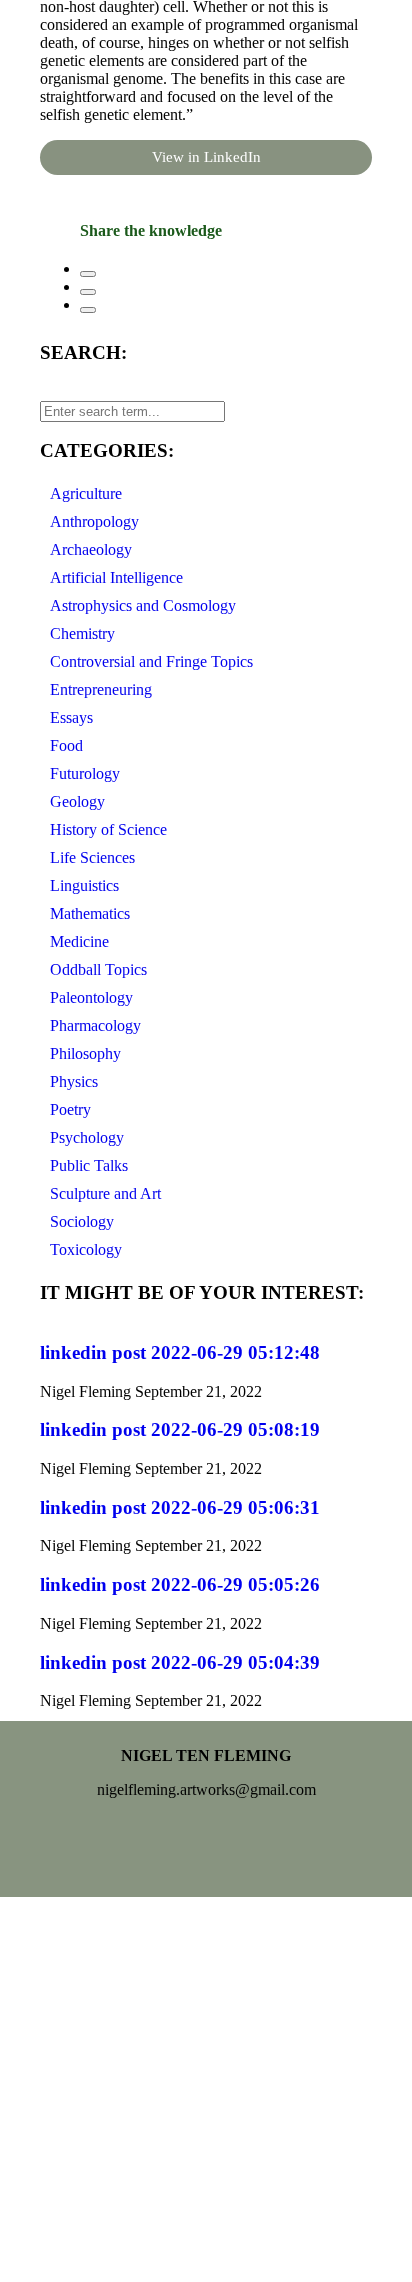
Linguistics (84, 885)
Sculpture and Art (105, 1193)
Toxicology (86, 1249)
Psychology (87, 1137)
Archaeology (91, 549)
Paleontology (91, 997)
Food (66, 745)
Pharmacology (95, 1025)
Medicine (79, 941)
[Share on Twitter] (88, 292)
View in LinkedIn (206, 157)
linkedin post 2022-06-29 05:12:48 (180, 1352)
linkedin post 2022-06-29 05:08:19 (180, 1429)
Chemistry (82, 633)
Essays (71, 717)
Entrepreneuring (101, 689)
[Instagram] (147, 1845)
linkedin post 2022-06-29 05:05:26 (180, 1584)
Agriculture (86, 493)
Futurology (85, 773)
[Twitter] (206, 1845)
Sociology (82, 1221)
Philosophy (85, 1053)
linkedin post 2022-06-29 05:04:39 (180, 1662)
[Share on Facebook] (88, 274)
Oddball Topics (98, 969)
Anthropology (94, 521)
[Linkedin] (265, 1845)
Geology (77, 801)
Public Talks (89, 1165)
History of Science (108, 829)
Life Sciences (92, 857)
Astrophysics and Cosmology (143, 605)
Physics (74, 1081)
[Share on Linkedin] (88, 310)
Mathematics (90, 913)
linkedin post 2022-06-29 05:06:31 (180, 1507)
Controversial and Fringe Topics (151, 661)
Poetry (70, 1109)
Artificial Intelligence (116, 577)
